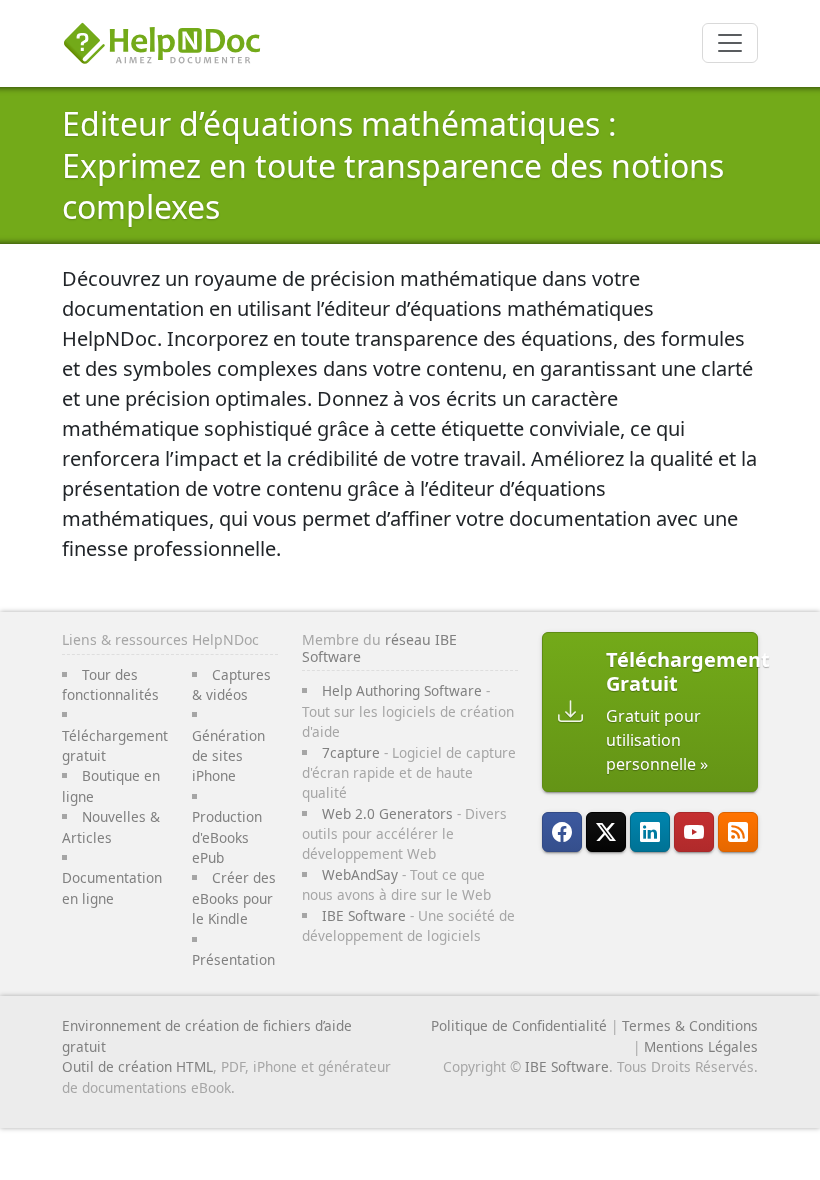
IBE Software (364, 915)
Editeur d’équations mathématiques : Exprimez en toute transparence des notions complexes (393, 165)
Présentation (233, 959)
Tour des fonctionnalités (110, 684)
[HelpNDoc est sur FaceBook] (562, 832)
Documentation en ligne (112, 887)
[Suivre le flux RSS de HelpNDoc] (738, 832)
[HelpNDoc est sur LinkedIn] (650, 832)
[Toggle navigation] (730, 43)
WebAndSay (360, 874)
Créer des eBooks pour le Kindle (234, 898)
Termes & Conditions (690, 1025)
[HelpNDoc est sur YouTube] (694, 832)
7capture (351, 752)
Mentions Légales (701, 1046)
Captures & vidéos (231, 684)
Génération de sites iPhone (228, 756)
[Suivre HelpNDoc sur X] (606, 832)
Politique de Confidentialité (519, 1025)
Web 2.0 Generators (387, 813)
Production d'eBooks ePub (227, 837)
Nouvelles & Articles (111, 826)
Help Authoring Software (402, 690)
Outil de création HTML (137, 1066)
